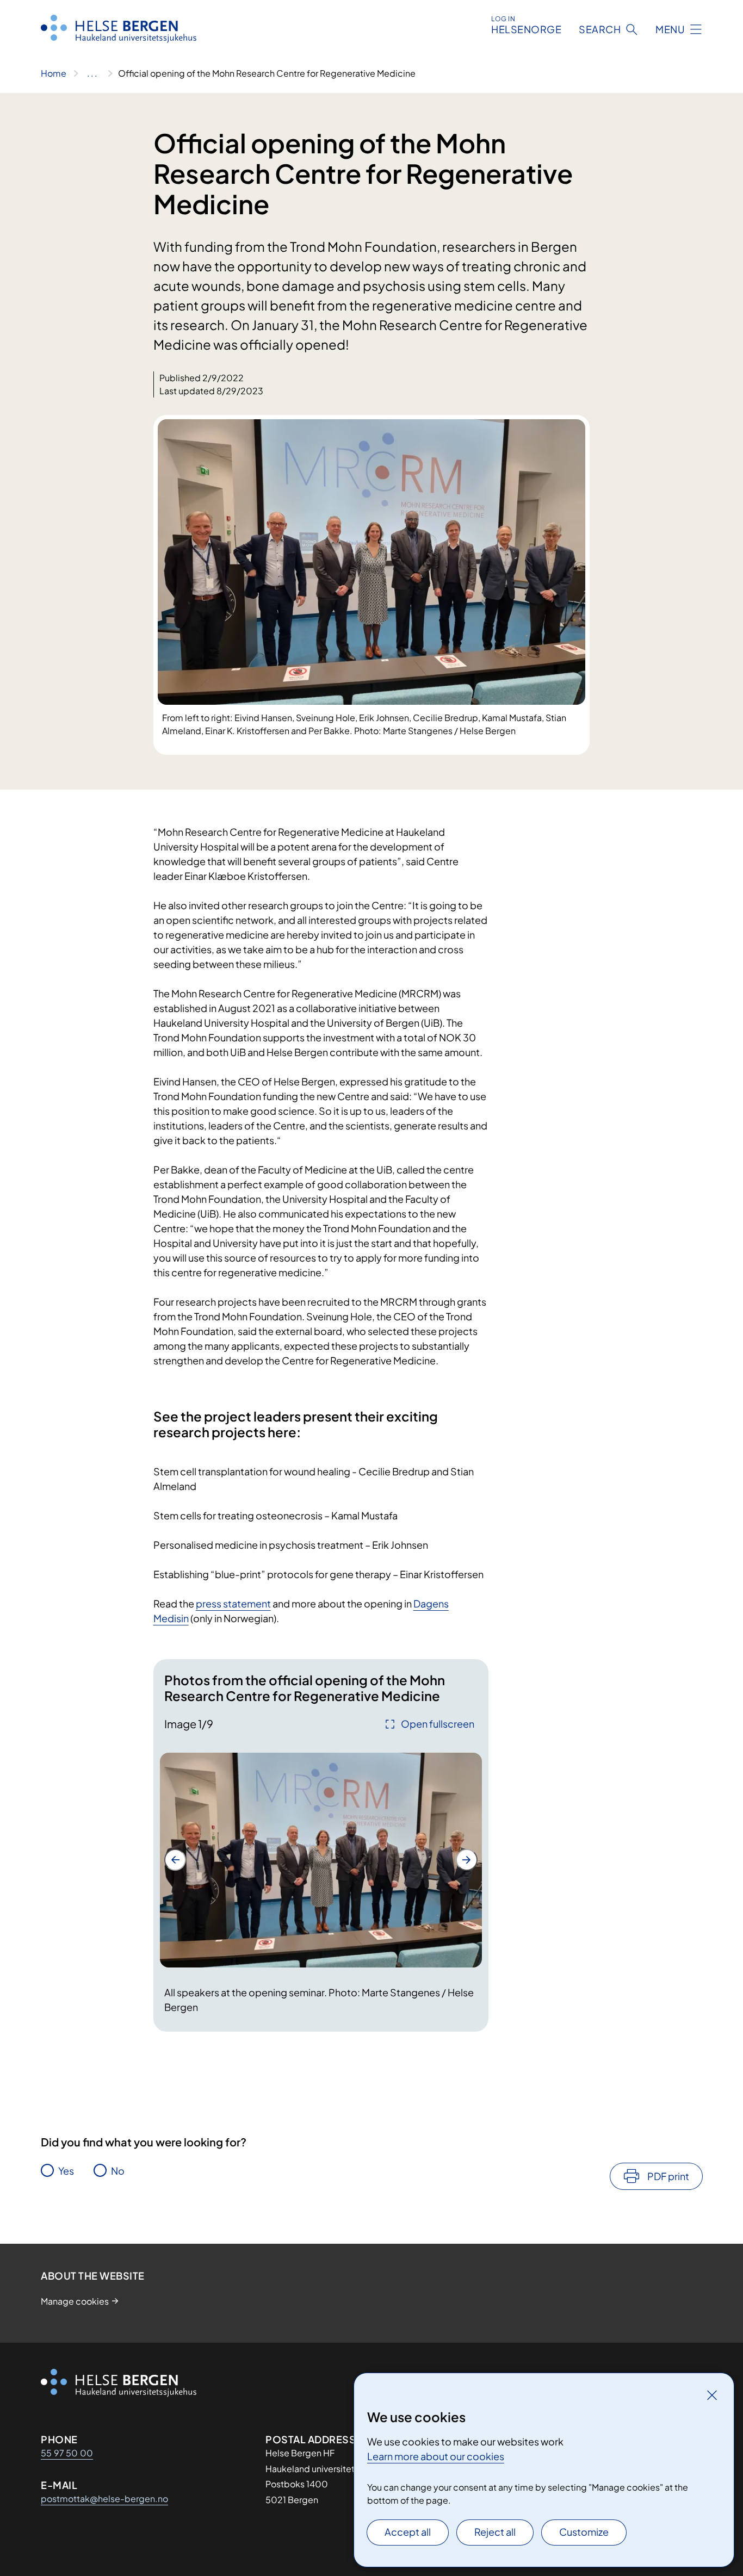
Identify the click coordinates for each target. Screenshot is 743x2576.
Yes (66, 2171)
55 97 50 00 (67, 2453)
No (118, 2171)
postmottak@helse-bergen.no (104, 2499)
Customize (584, 2532)
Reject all (495, 2532)
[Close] (712, 2395)
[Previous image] (175, 1860)
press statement (233, 1603)
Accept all (408, 2532)
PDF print (668, 2176)
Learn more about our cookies (436, 2456)
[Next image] (467, 1860)
